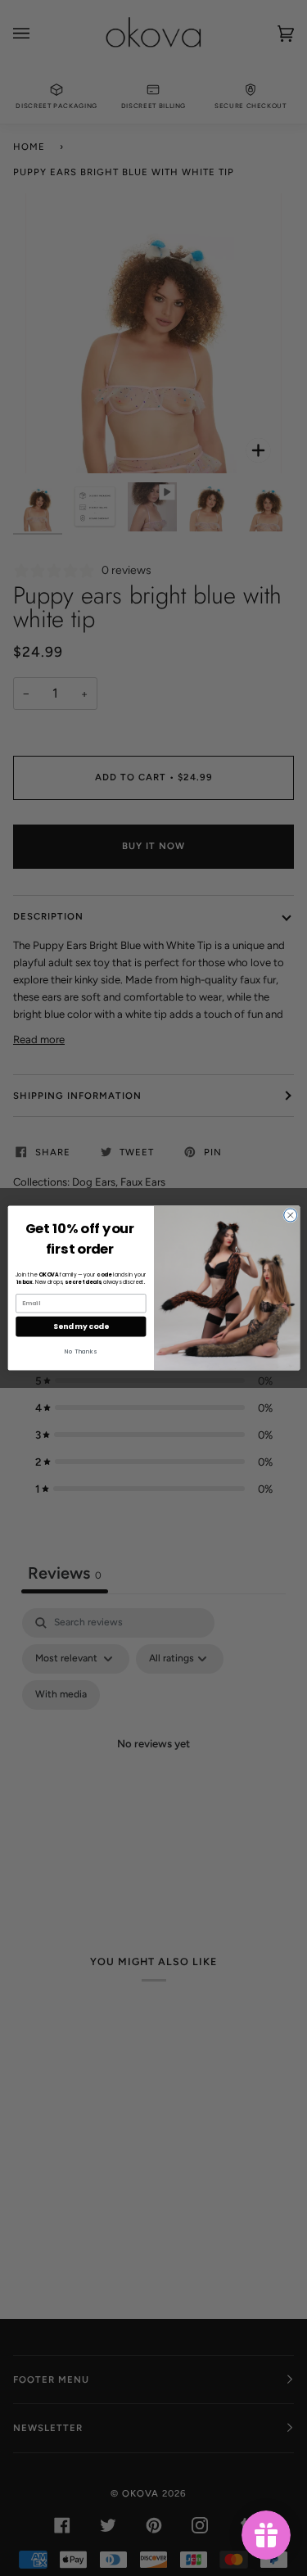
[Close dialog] (290, 1215)
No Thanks (81, 1351)
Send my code (81, 1326)
